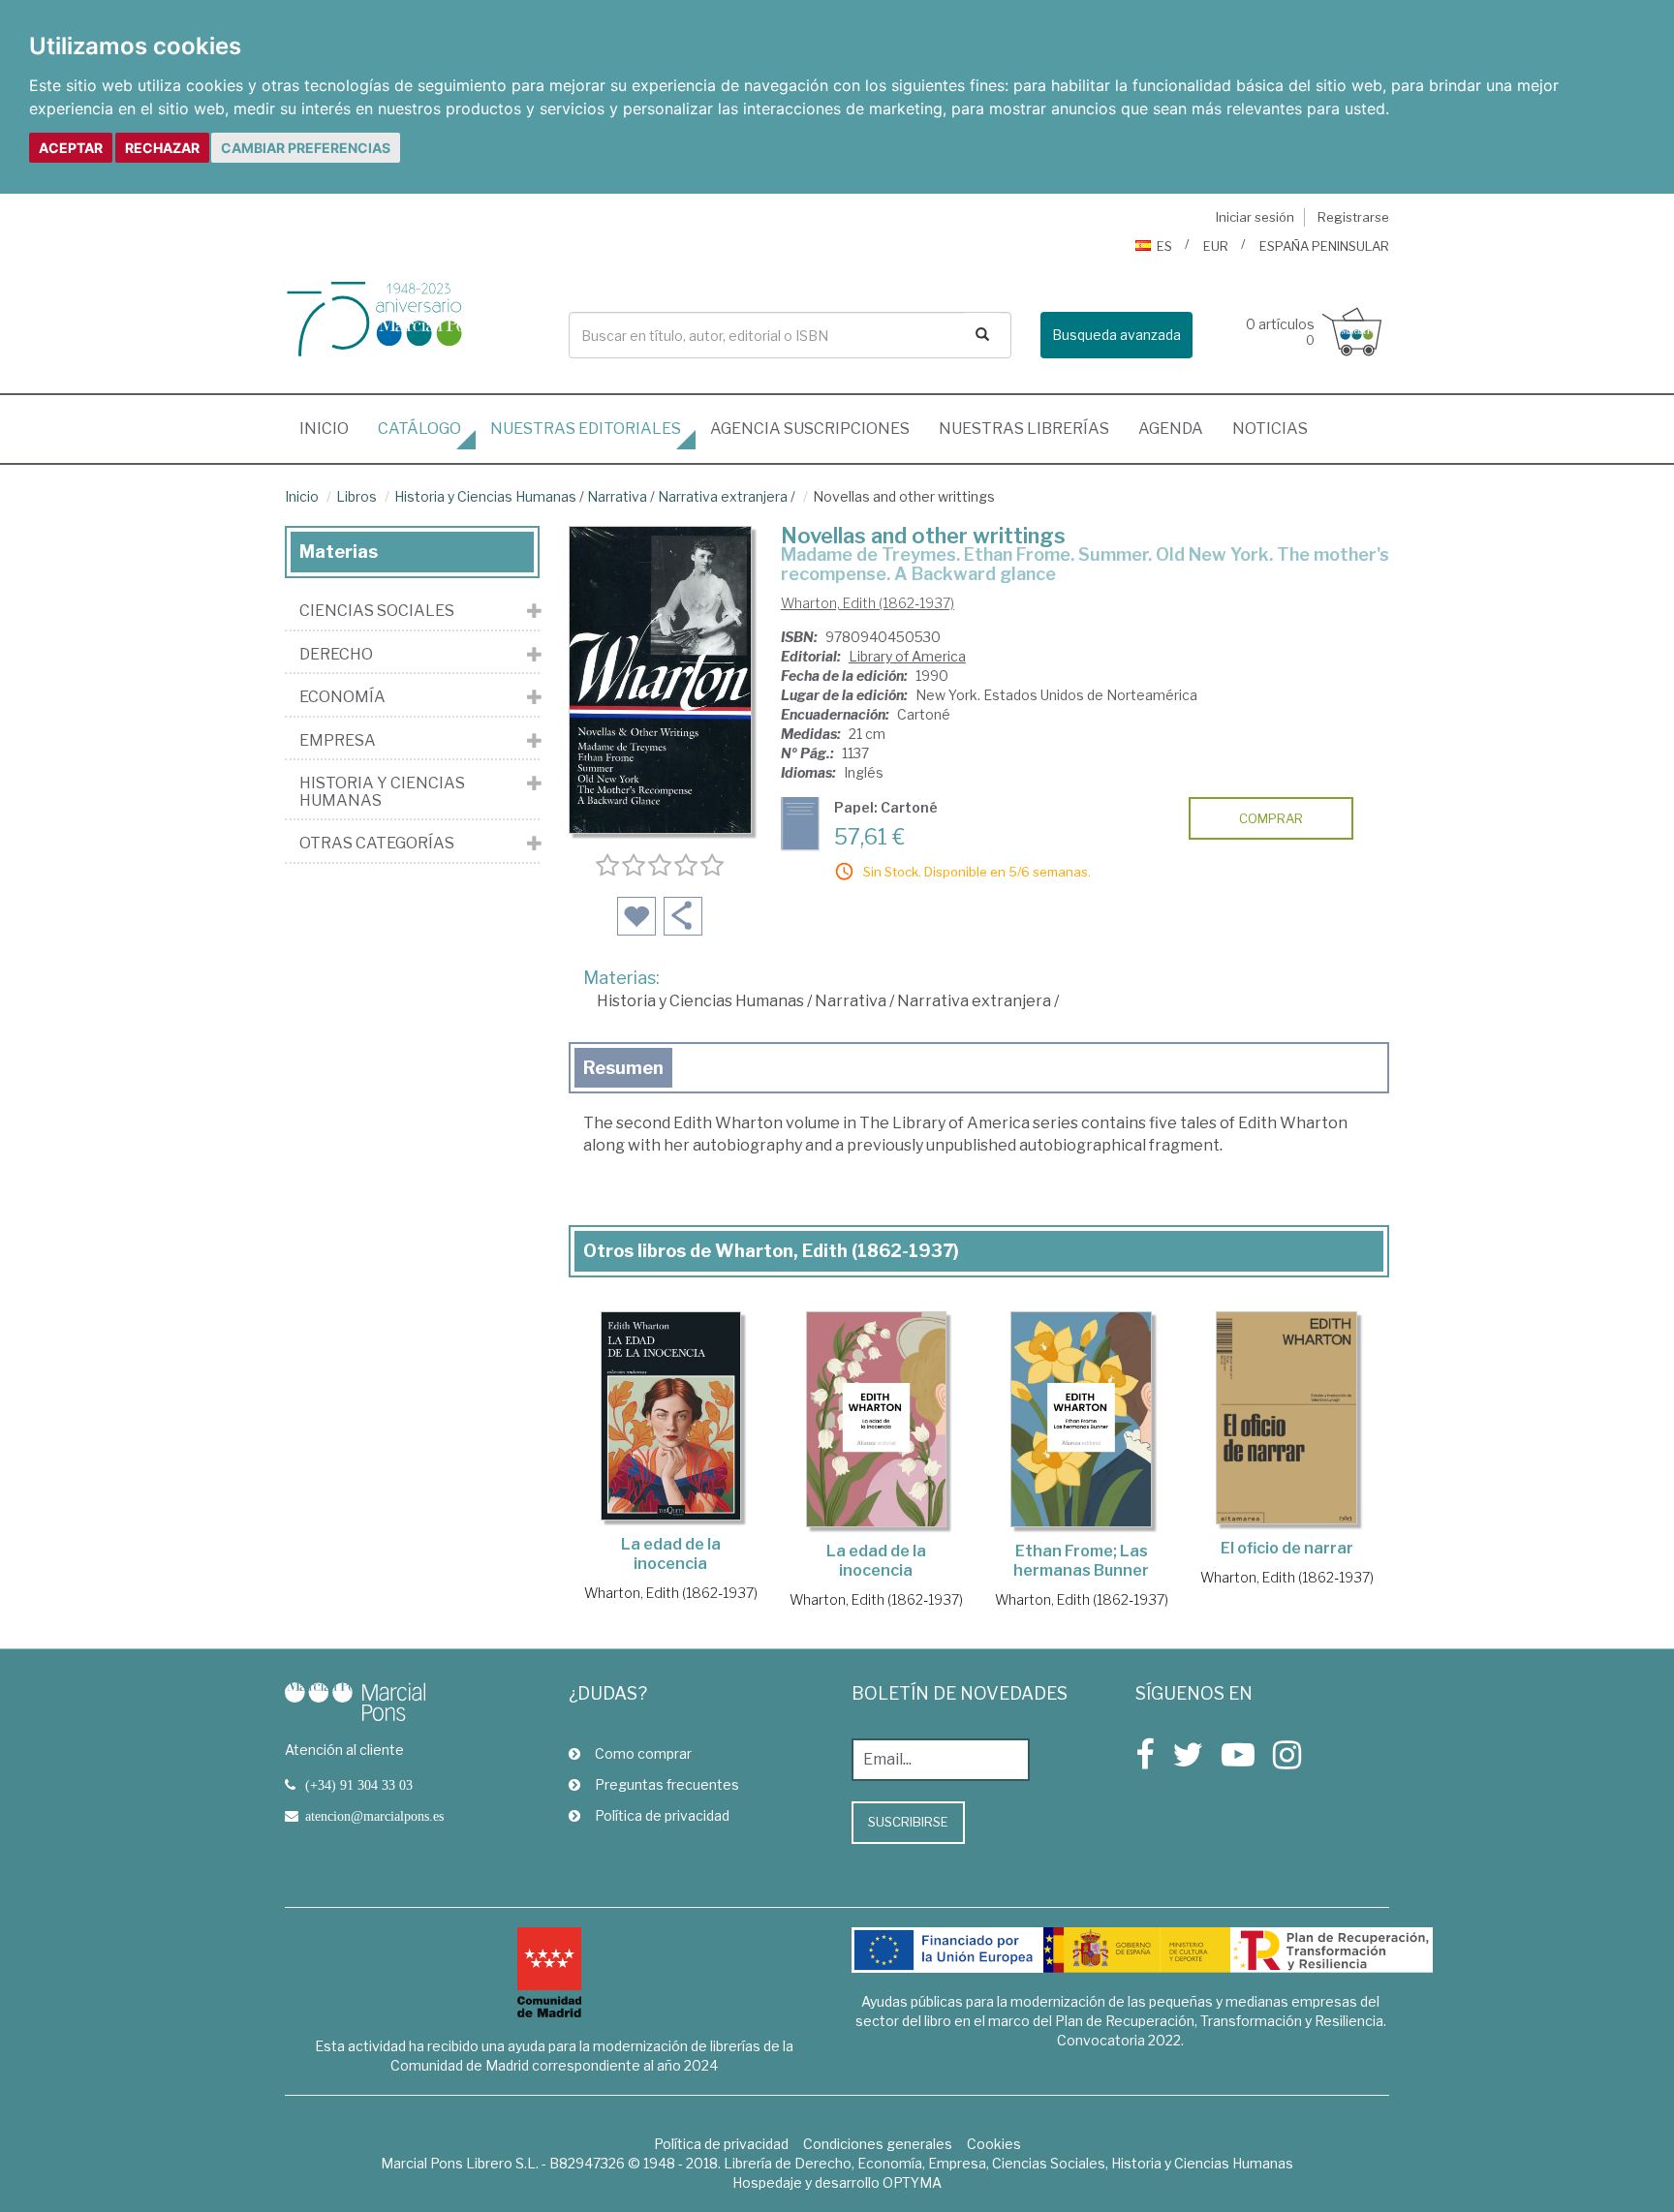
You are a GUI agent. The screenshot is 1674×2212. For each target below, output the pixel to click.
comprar (1271, 818)
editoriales (586, 429)
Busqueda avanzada (1116, 335)
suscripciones (810, 429)
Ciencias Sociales (377, 611)
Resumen (623, 1068)
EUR (1216, 246)
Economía (342, 697)
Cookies (994, 2144)
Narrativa (617, 496)
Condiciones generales (878, 2144)
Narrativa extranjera (723, 496)
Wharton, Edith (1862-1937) (868, 603)
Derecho (336, 655)
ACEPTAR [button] (71, 148)
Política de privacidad (662, 1815)
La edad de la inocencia (671, 1554)
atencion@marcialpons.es (374, 1816)
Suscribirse (908, 1822)
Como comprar (643, 1753)
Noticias (1270, 429)
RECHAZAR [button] (162, 148)
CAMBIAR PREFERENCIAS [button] (306, 148)
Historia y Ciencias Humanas (485, 496)
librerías (1024, 429)
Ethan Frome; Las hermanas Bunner (1081, 1561)
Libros (356, 496)
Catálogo (419, 429)
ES (1164, 246)
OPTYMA (912, 2182)
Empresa (338, 741)
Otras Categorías (377, 844)
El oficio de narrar (1287, 1548)
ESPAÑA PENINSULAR (1324, 246)
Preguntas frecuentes (667, 1784)
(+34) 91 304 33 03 (359, 1785)
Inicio (331, 428)
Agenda (1171, 429)
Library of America (907, 656)
